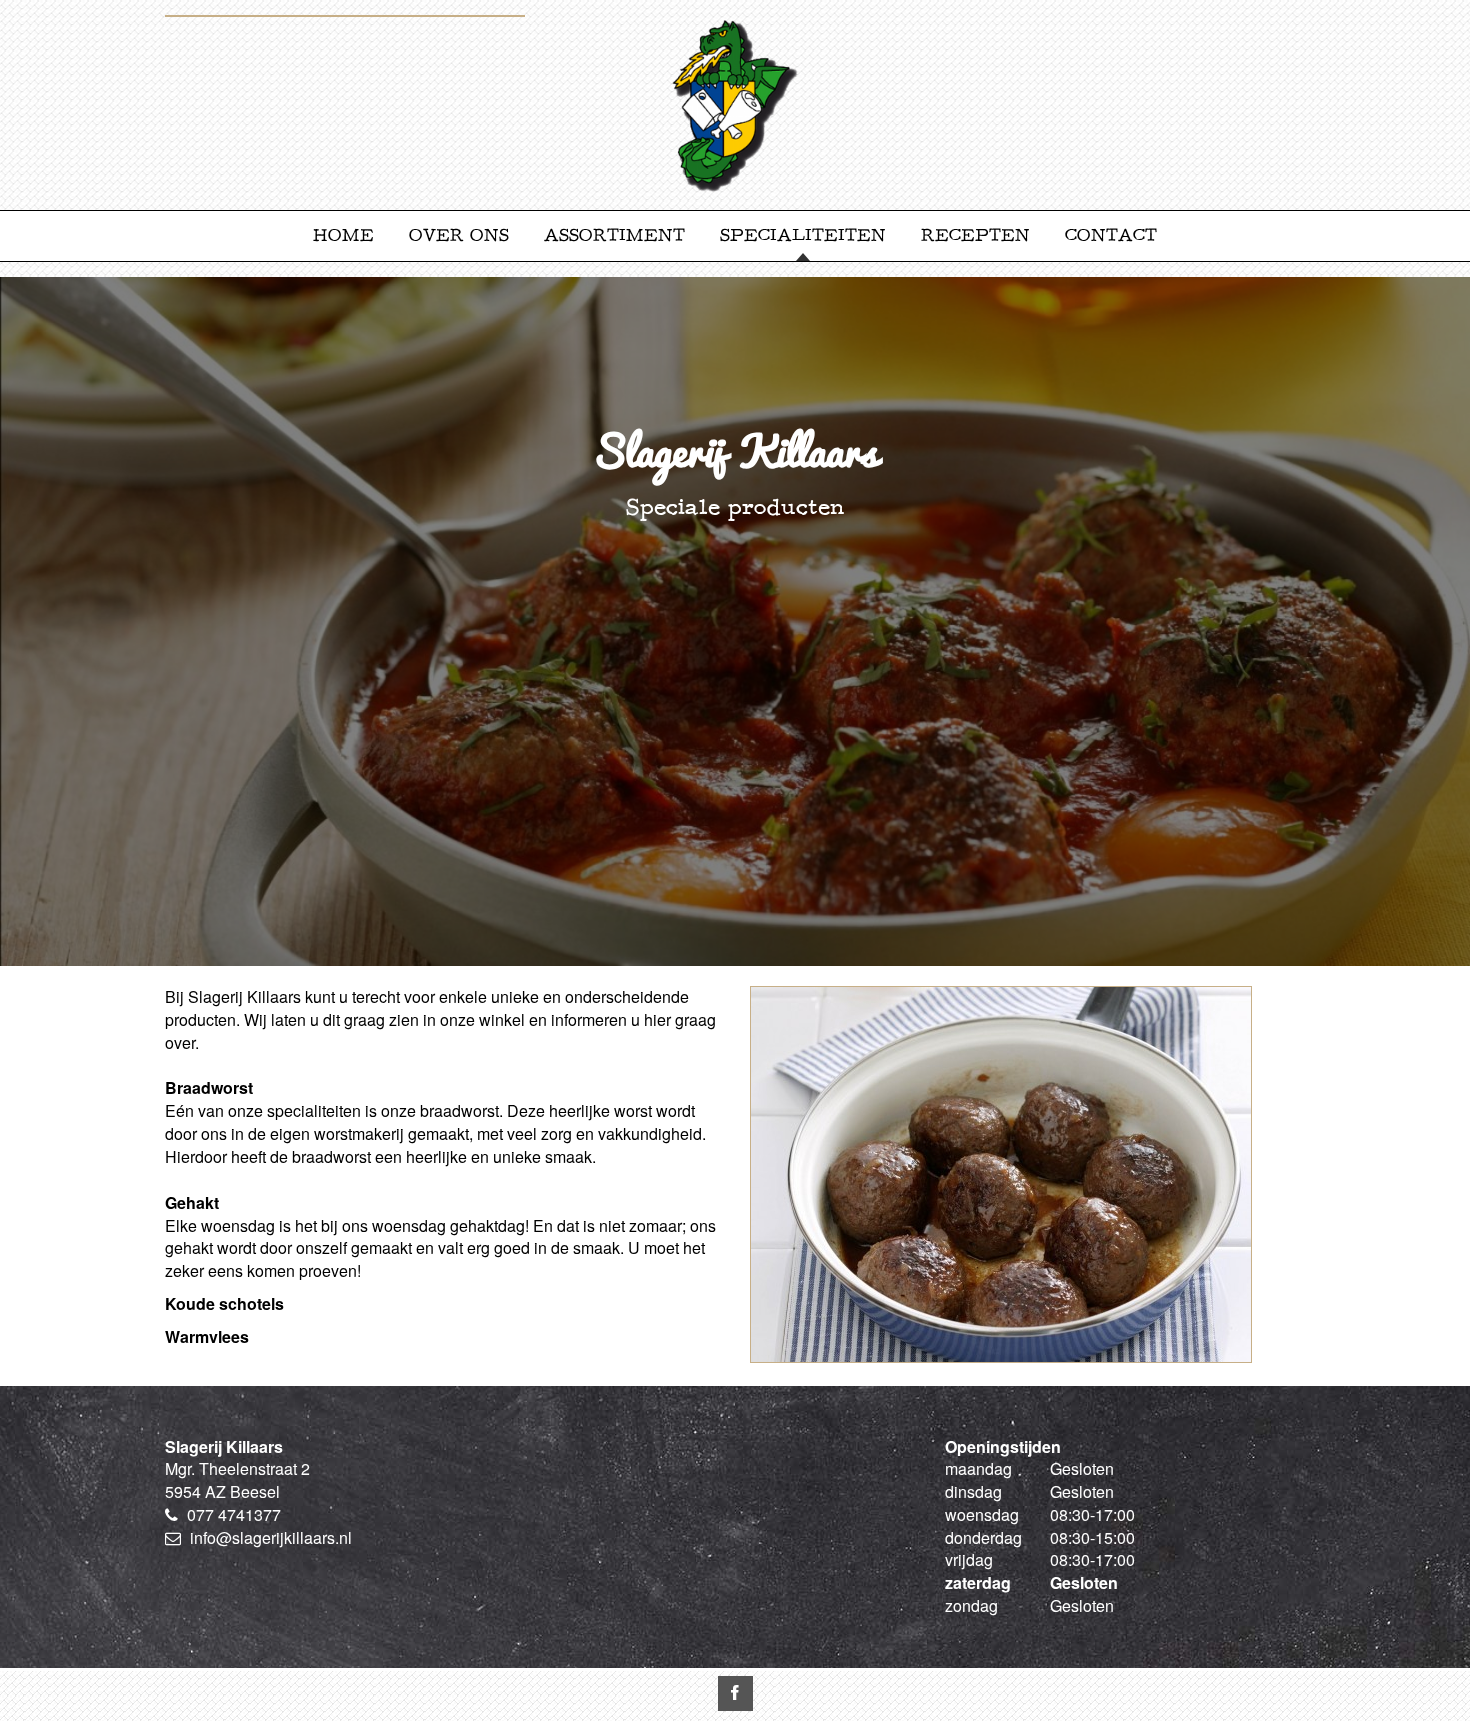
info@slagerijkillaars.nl (271, 1537)
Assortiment (614, 235)
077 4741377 (234, 1514)
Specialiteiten (803, 235)
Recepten (975, 235)
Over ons (459, 235)
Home (343, 235)
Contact (1111, 235)
